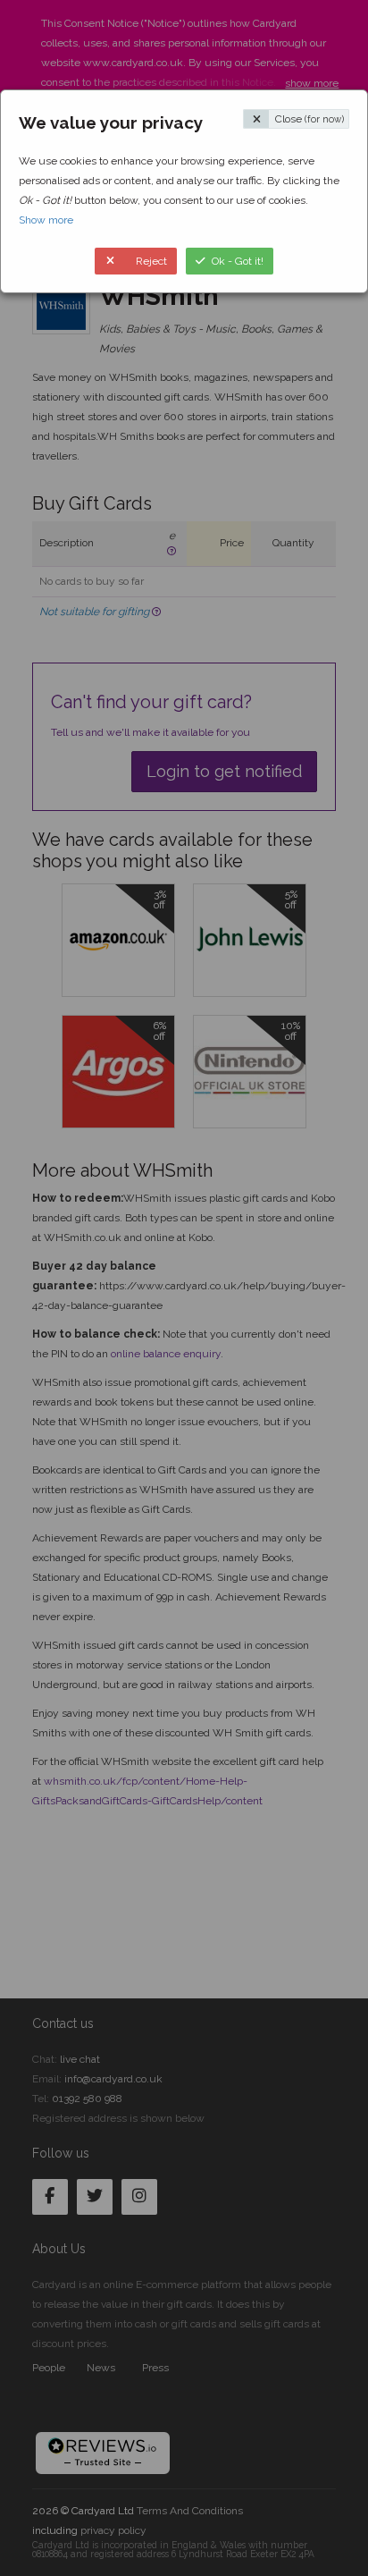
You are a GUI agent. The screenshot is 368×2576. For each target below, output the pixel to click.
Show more (46, 220)
